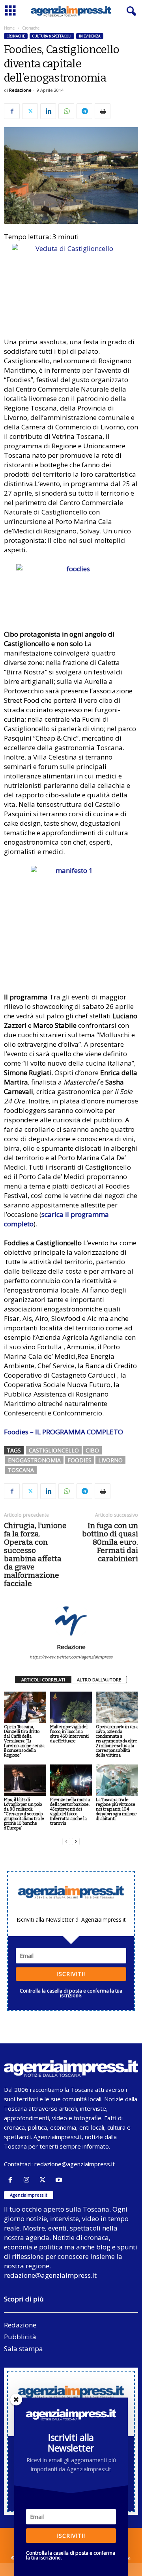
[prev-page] (66, 1841)
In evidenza (90, 36)
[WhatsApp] (66, 111)
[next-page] (76, 1841)
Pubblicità (20, 2337)
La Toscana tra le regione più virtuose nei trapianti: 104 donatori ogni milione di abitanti (116, 1809)
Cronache (16, 36)
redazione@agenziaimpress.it (75, 2164)
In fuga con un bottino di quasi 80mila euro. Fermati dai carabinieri (110, 1542)
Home (9, 28)
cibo (92, 1450)
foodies (79, 1460)
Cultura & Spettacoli (52, 36)
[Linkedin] (48, 111)
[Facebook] (12, 111)
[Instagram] (28, 2180)
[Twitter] (30, 111)
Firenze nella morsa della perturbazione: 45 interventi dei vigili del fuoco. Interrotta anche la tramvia (70, 1812)
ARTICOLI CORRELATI (43, 1680)
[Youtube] (60, 2180)
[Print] (103, 111)
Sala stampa (23, 2348)
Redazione (20, 90)
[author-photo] (71, 1620)
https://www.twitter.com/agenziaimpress (71, 1657)
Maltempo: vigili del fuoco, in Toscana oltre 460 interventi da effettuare (69, 1734)
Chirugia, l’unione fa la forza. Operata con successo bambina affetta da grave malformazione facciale (35, 1555)
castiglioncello (54, 1450)
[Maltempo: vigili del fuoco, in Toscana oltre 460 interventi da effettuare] (71, 1707)
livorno (110, 1460)
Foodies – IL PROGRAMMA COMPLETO (64, 1432)
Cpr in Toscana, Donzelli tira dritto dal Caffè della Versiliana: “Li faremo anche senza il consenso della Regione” (24, 1741)
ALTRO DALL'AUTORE (99, 1680)
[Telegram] (84, 111)
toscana (21, 1470)
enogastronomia (34, 1460)
